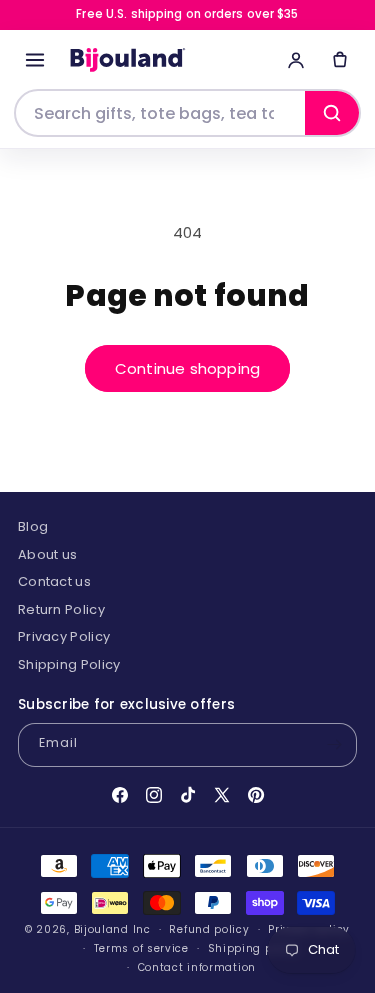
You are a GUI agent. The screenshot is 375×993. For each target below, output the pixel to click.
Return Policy (61, 609)
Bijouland (101, 929)
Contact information (197, 967)
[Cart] (340, 60)
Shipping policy (254, 948)
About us (47, 554)
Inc (142, 929)
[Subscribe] (334, 745)
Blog (33, 526)
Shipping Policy (69, 664)
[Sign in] (296, 60)
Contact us (54, 581)
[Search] (332, 113)
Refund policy (209, 929)
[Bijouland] (126, 60)
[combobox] (160, 113)
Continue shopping (187, 368)
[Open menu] (35, 60)
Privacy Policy (64, 636)
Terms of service (141, 948)
